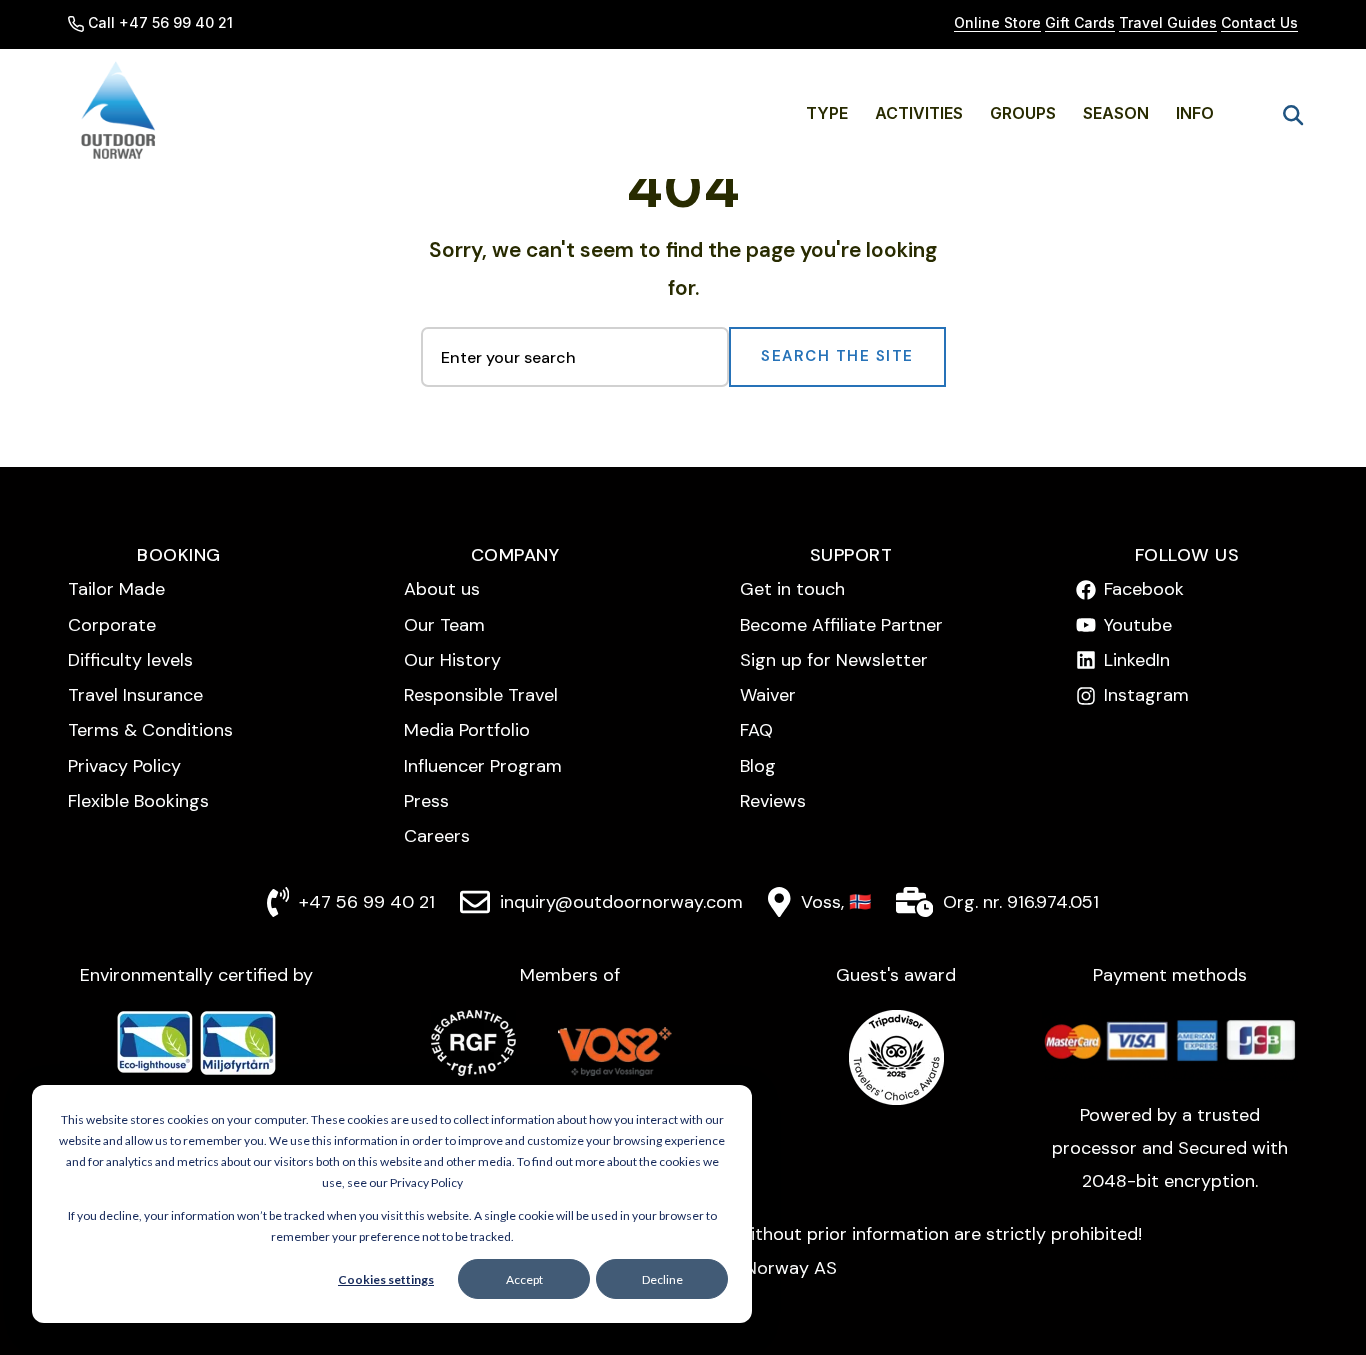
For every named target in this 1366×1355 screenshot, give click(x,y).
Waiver (768, 695)
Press (426, 801)
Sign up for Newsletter (834, 660)
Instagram (1146, 695)
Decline (662, 1279)
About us (442, 589)
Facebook (1144, 589)
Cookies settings (386, 1279)
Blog (758, 766)
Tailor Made (116, 589)
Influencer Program (483, 766)
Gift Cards (1080, 22)
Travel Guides (1168, 22)
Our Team (444, 625)
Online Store (997, 22)
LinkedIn (1137, 660)
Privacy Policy (124, 766)
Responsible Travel (481, 695)
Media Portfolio (467, 730)
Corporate (112, 625)
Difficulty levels (130, 660)
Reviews (773, 801)
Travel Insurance (135, 695)
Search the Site (837, 356)
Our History (452, 660)
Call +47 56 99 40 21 (160, 22)
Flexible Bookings (138, 801)
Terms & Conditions (150, 730)
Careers (437, 836)
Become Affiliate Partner (841, 625)
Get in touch (792, 589)
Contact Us (1259, 22)
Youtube (1138, 625)
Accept (524, 1279)
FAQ (756, 730)
